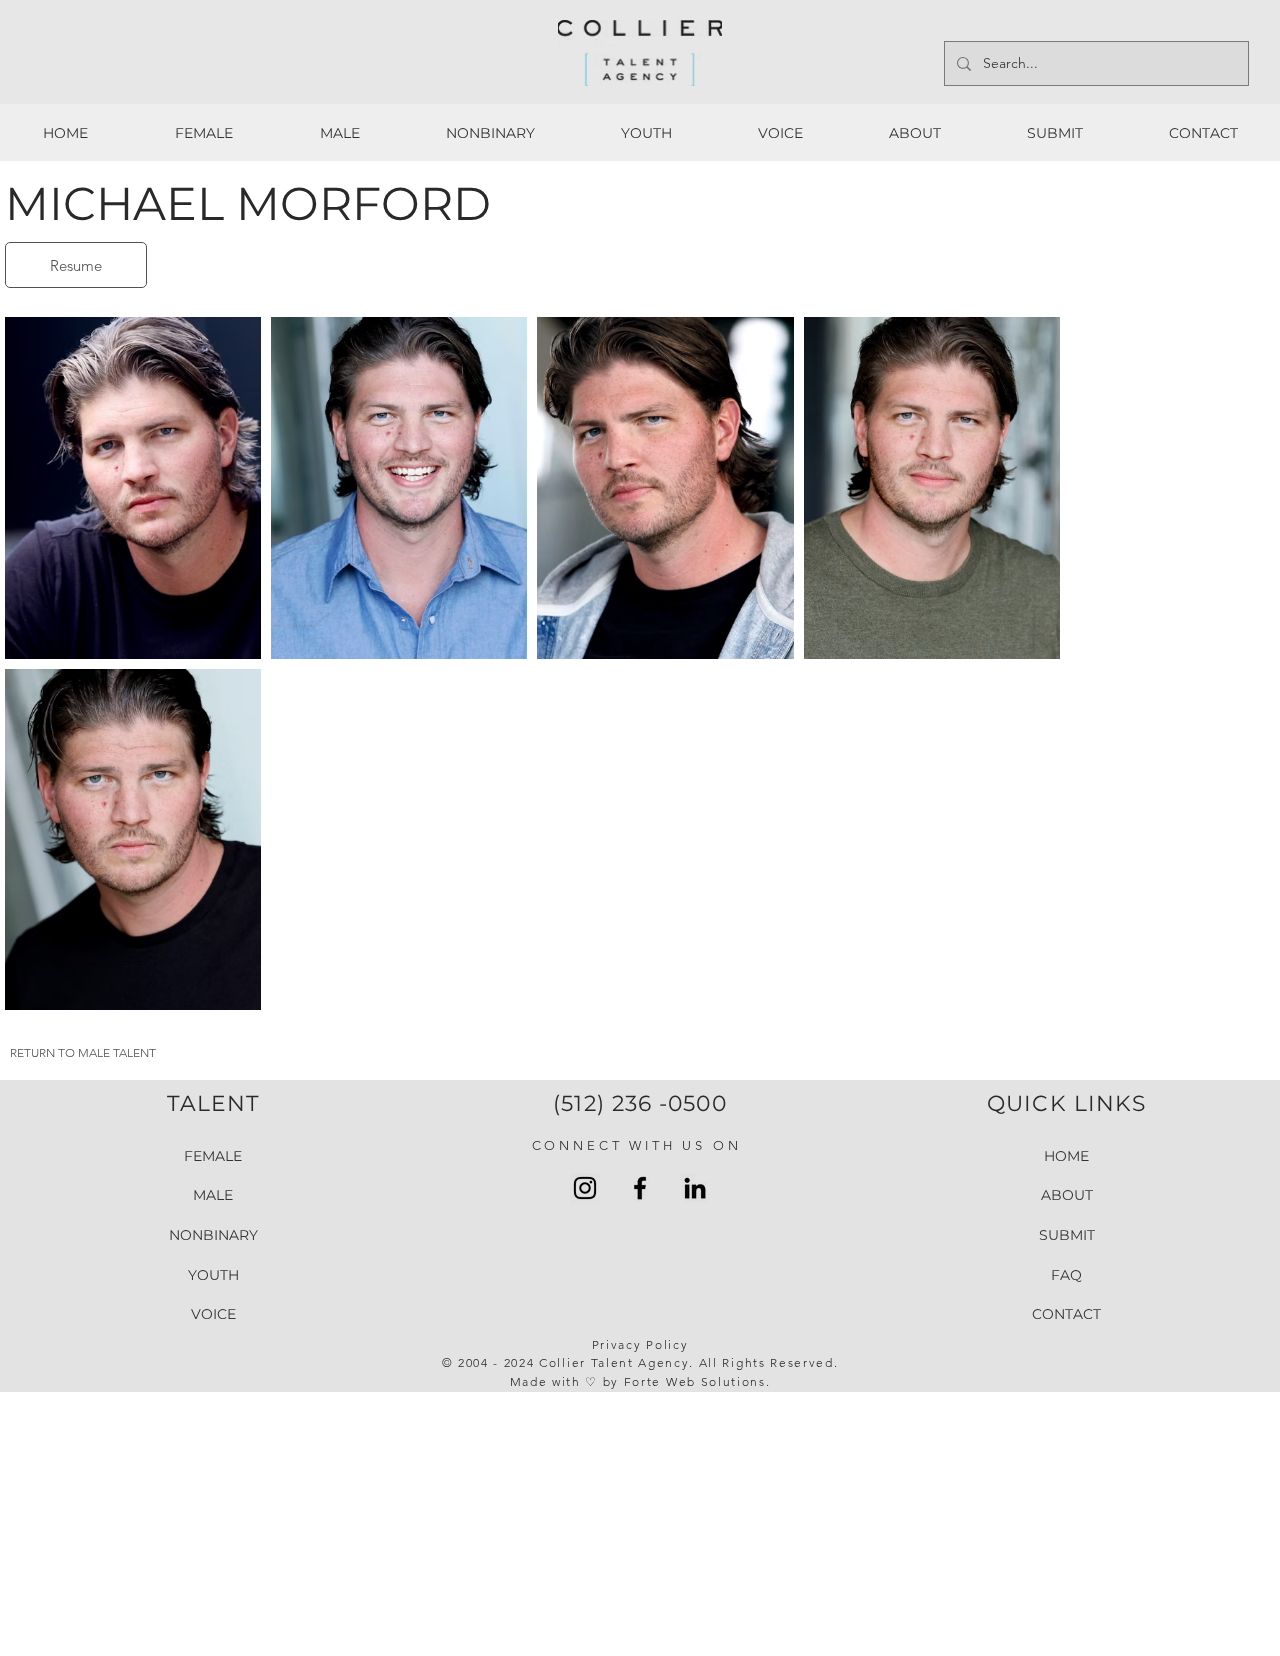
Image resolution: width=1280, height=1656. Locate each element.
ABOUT (1067, 1195)
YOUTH (213, 1275)
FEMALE (213, 1156)
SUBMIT (1067, 1235)
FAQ (1066, 1275)
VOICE (213, 1314)
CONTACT (1066, 1314)
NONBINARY (213, 1235)
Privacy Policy (640, 1344)
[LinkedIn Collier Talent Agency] (695, 1188)
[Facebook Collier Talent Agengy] (640, 1188)
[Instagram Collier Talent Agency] (585, 1188)
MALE (213, 1195)
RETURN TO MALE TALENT (83, 1052)
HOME (1066, 1156)
